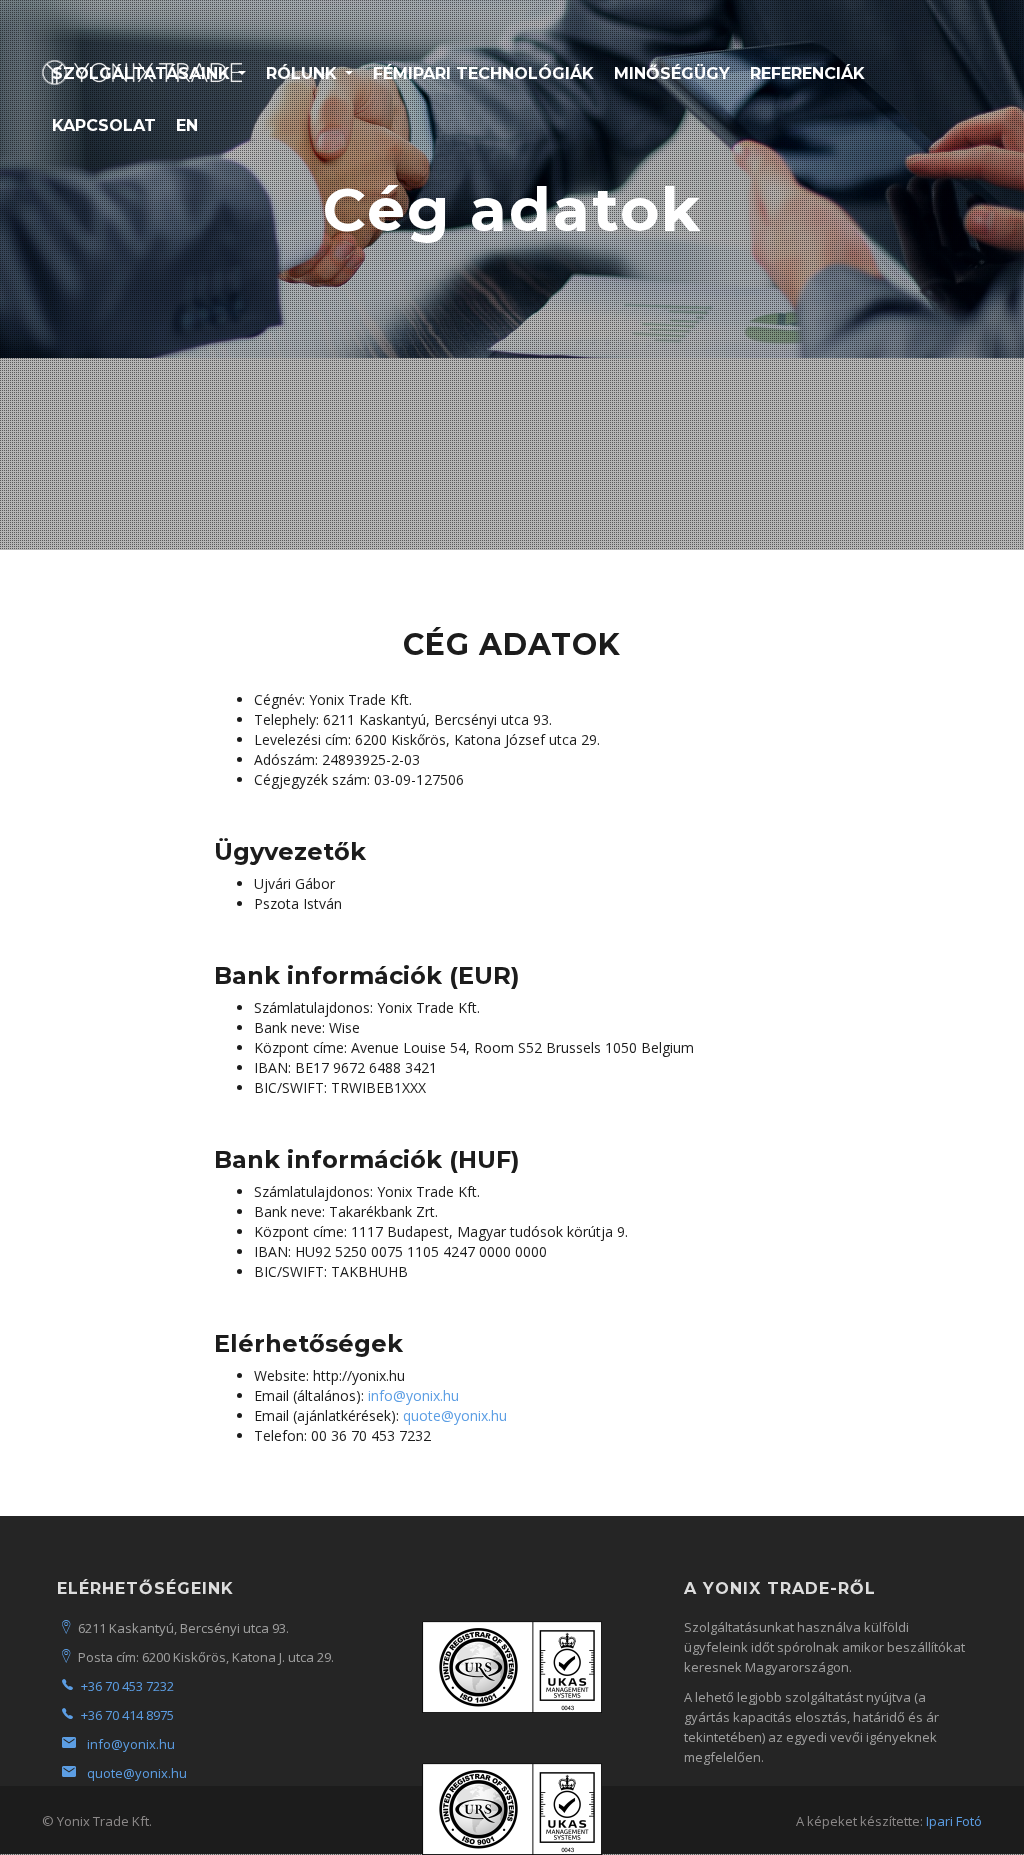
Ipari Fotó (954, 1821)
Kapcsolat (104, 125)
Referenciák (807, 73)
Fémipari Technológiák (483, 73)
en (187, 125)
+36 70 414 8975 (127, 1715)
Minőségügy (672, 73)
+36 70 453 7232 (127, 1686)
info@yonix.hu (413, 1395)
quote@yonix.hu (455, 1415)
